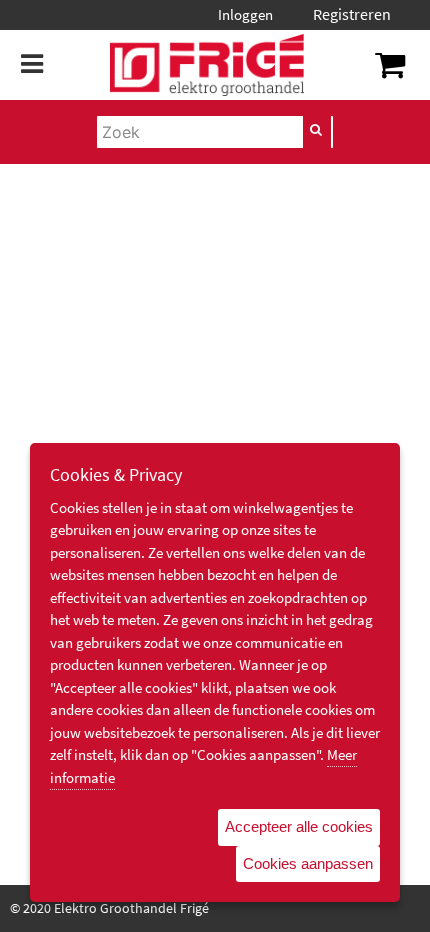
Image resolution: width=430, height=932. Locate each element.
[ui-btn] (317, 130)
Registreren (352, 14)
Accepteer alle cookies (299, 826)
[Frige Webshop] (207, 65)
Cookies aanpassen (308, 863)
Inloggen (245, 14)
